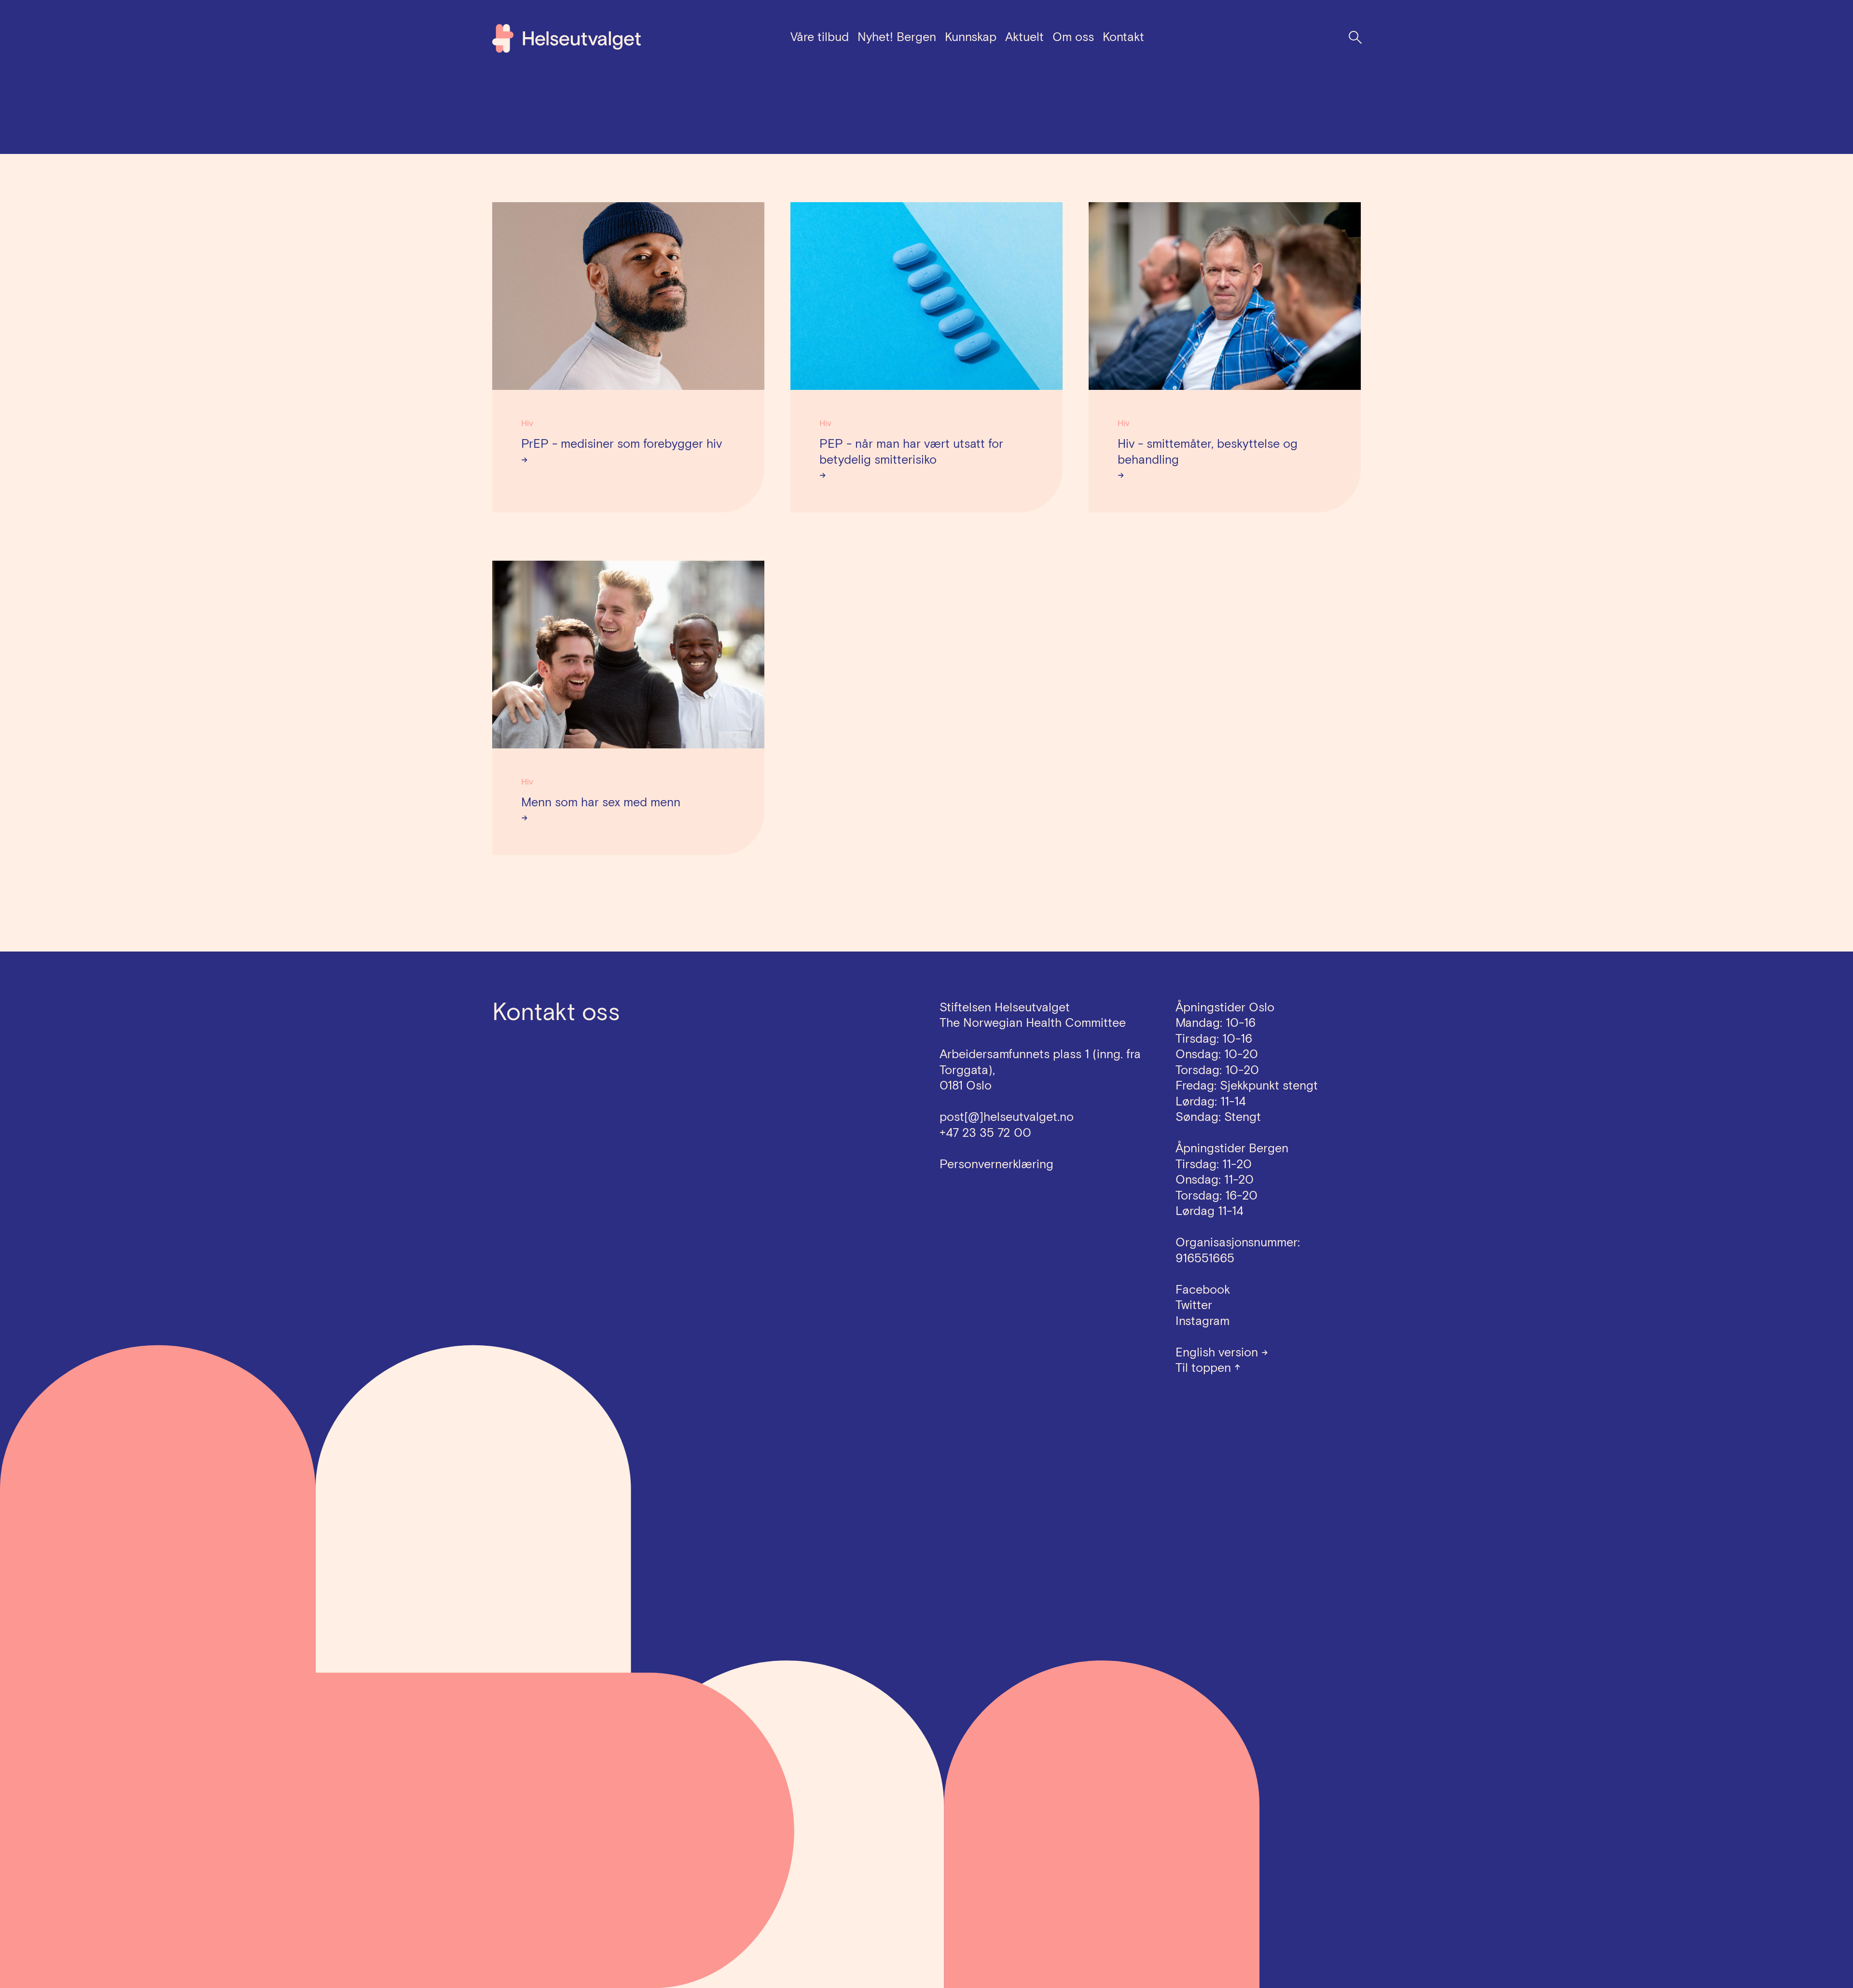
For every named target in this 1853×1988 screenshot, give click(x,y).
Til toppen (1208, 1368)
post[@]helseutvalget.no (1007, 1117)
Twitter (1194, 1305)
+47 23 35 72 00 (985, 1133)
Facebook (1203, 1290)
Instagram (1203, 1321)
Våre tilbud (820, 37)
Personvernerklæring (996, 1164)
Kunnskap (971, 37)
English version (1222, 1352)
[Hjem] (567, 38)
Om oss (1073, 37)
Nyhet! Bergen (897, 37)
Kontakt (1123, 37)
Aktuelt (1024, 37)
